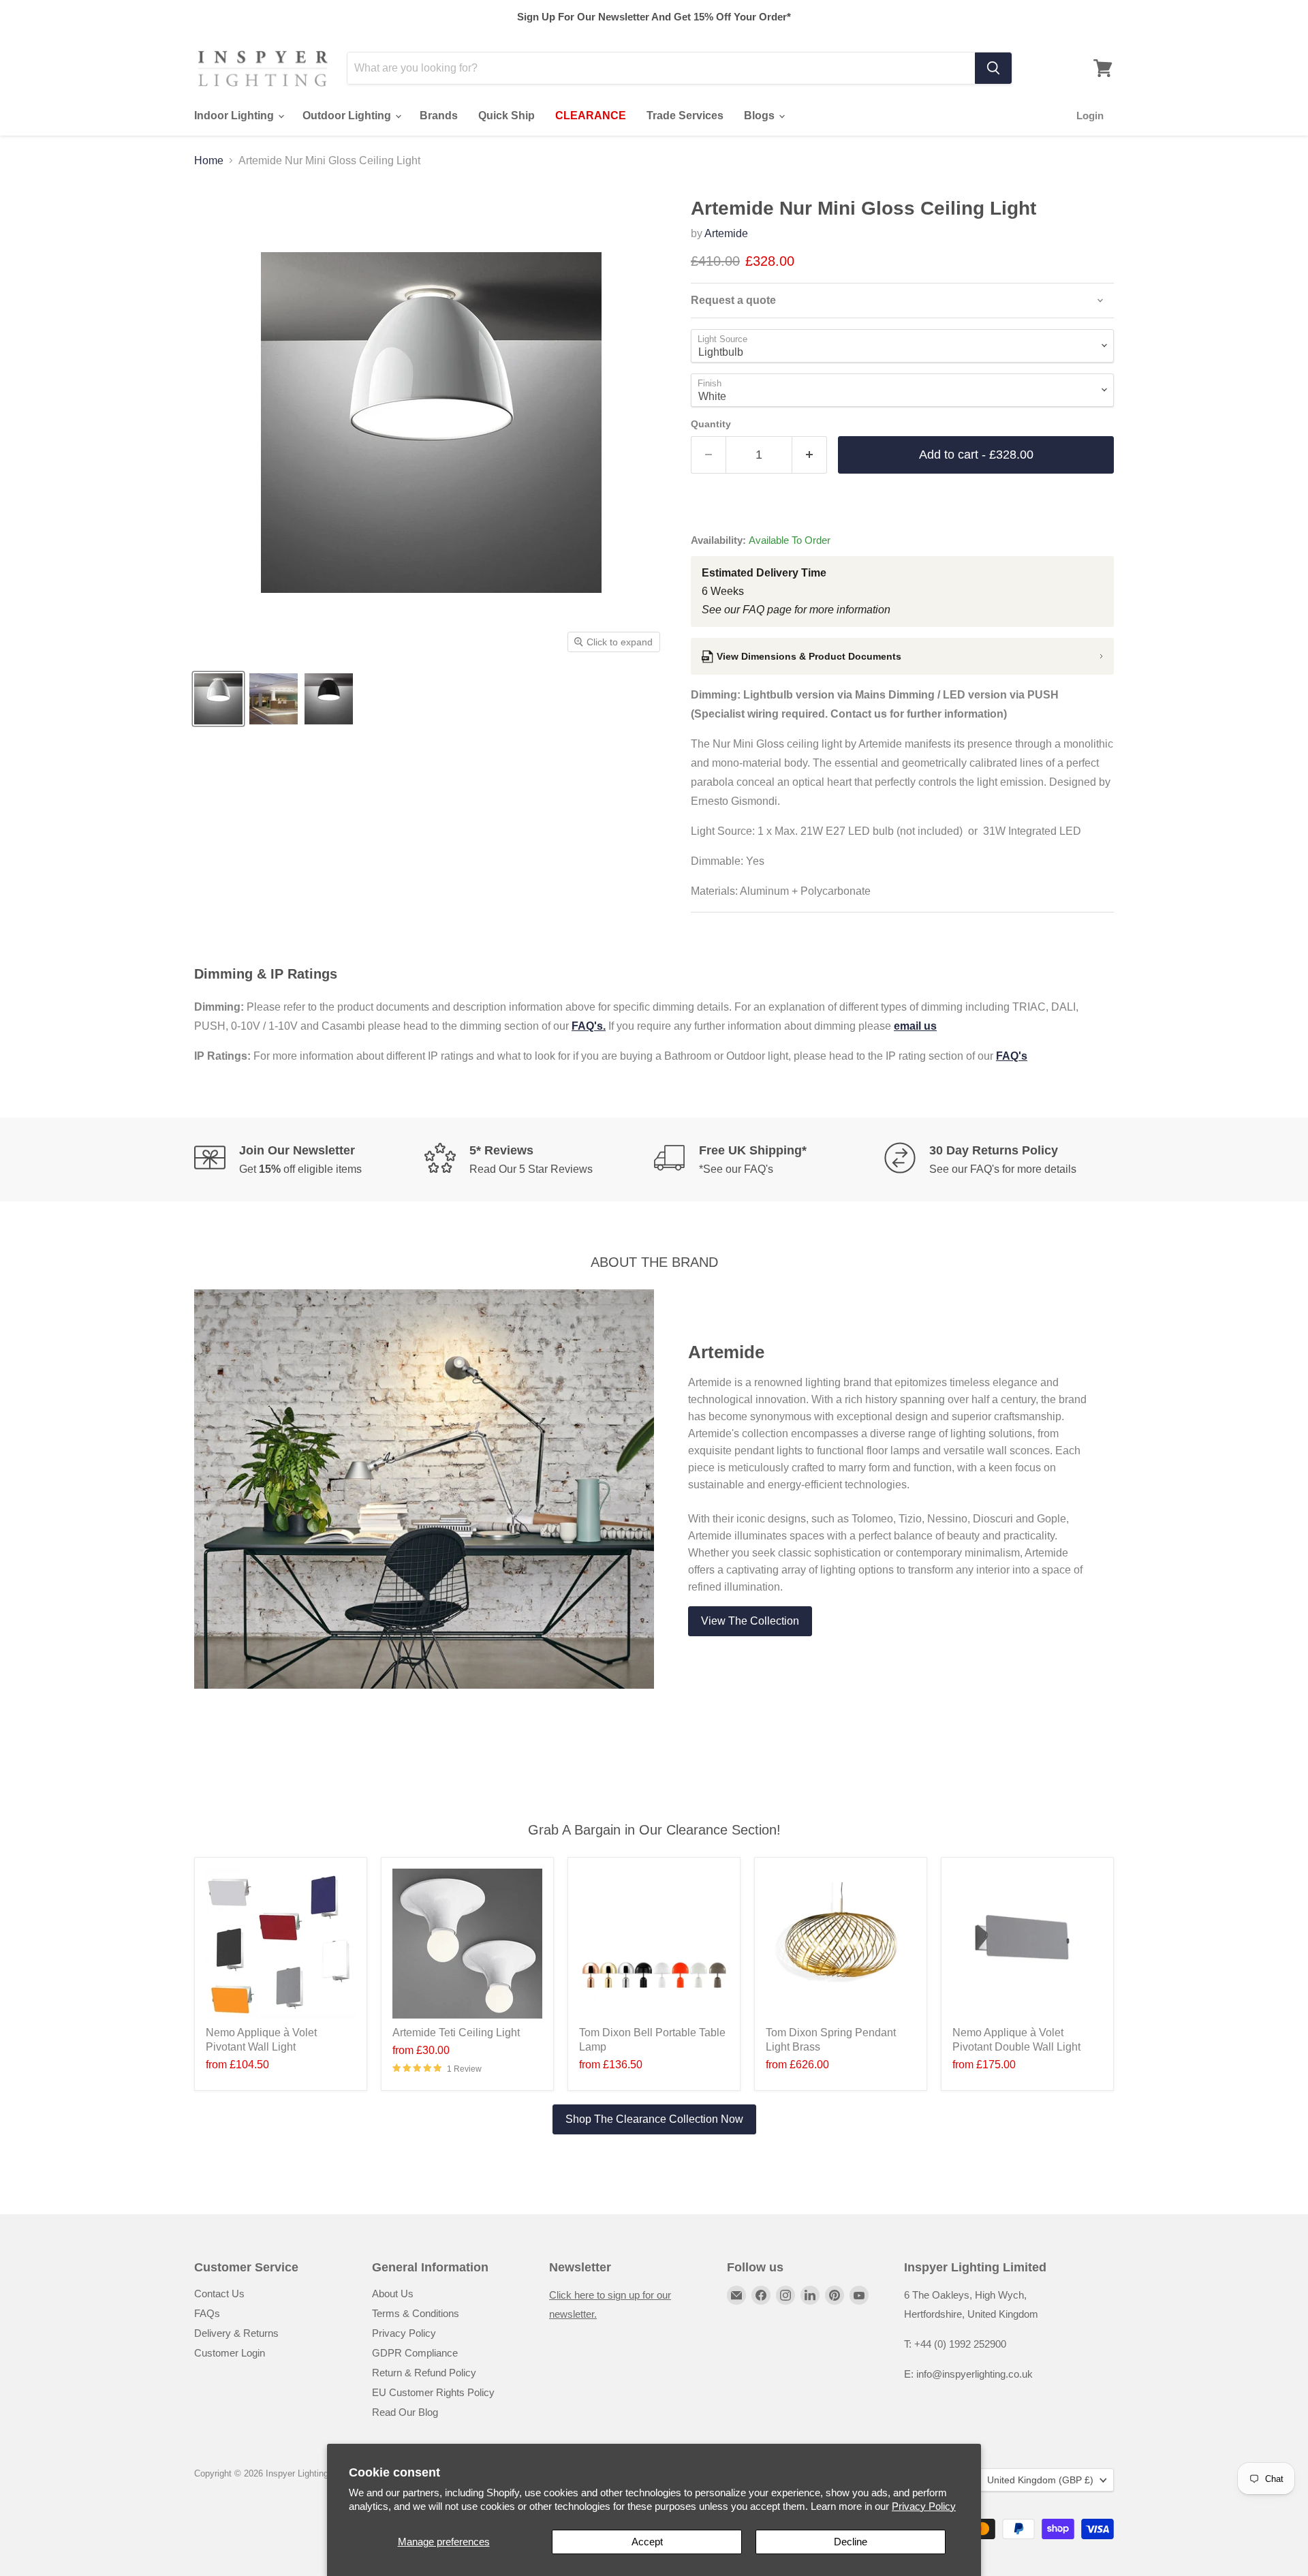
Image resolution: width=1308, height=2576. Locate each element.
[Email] (736, 2295)
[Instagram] (785, 2295)
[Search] (993, 68)
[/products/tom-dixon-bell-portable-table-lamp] (654, 1944)
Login (1090, 116)
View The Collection (750, 1621)
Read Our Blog (405, 2412)
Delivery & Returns (236, 2333)
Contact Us (219, 2294)
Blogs (761, 116)
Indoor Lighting (235, 116)
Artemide (726, 233)
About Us (393, 2294)
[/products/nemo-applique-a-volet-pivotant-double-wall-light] (1027, 1944)
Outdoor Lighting (348, 116)
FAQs (207, 2313)
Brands (439, 116)
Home (209, 160)
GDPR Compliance (415, 2353)
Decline (851, 2542)
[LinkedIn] (810, 2295)
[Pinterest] (835, 2295)
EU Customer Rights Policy (433, 2392)
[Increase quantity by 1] (810, 455)
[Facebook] (761, 2295)
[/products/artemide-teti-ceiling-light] (467, 1944)
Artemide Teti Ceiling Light (456, 2033)
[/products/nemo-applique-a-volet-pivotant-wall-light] (281, 1944)
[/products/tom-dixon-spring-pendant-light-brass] (841, 1944)
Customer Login (230, 2353)
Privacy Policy (924, 2506)
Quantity (711, 424)
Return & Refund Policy (424, 2373)
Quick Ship (507, 116)
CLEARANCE (591, 116)
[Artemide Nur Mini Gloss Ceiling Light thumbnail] (218, 699)
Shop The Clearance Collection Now (654, 2119)
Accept (647, 2542)
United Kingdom (1040, 2480)
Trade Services (685, 116)
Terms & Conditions (416, 2313)
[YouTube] (859, 2295)
